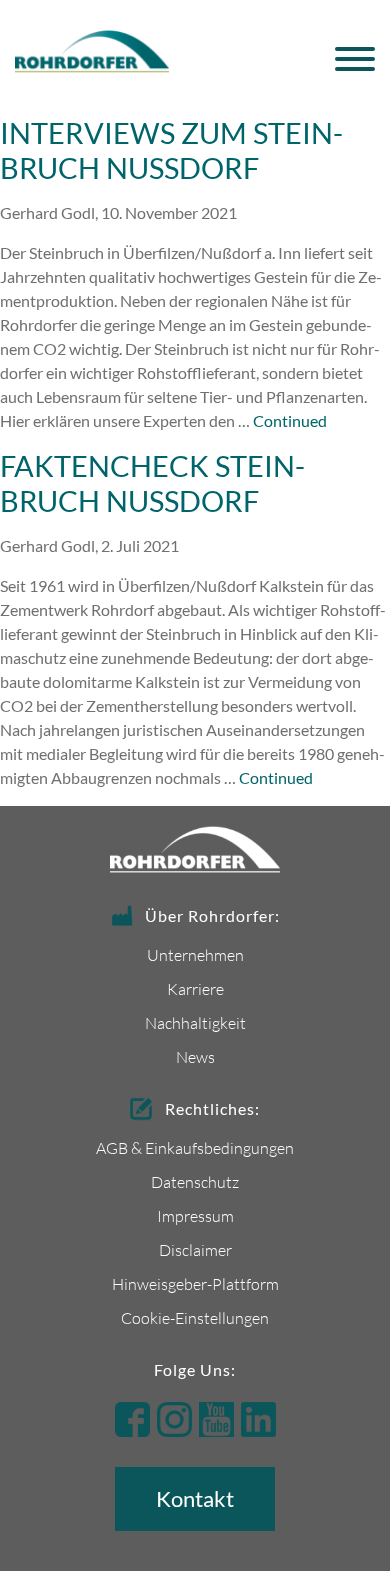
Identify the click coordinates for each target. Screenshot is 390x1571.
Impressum (195, 1215)
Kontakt (195, 1498)
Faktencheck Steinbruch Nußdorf (152, 483)
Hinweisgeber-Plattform (195, 1283)
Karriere (195, 988)
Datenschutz (195, 1181)
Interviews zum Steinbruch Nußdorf (171, 150)
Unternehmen (195, 954)
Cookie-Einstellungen (195, 1317)
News (195, 1056)
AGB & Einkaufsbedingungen (195, 1147)
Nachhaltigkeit (195, 1022)
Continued (290, 420)
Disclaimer (195, 1249)
